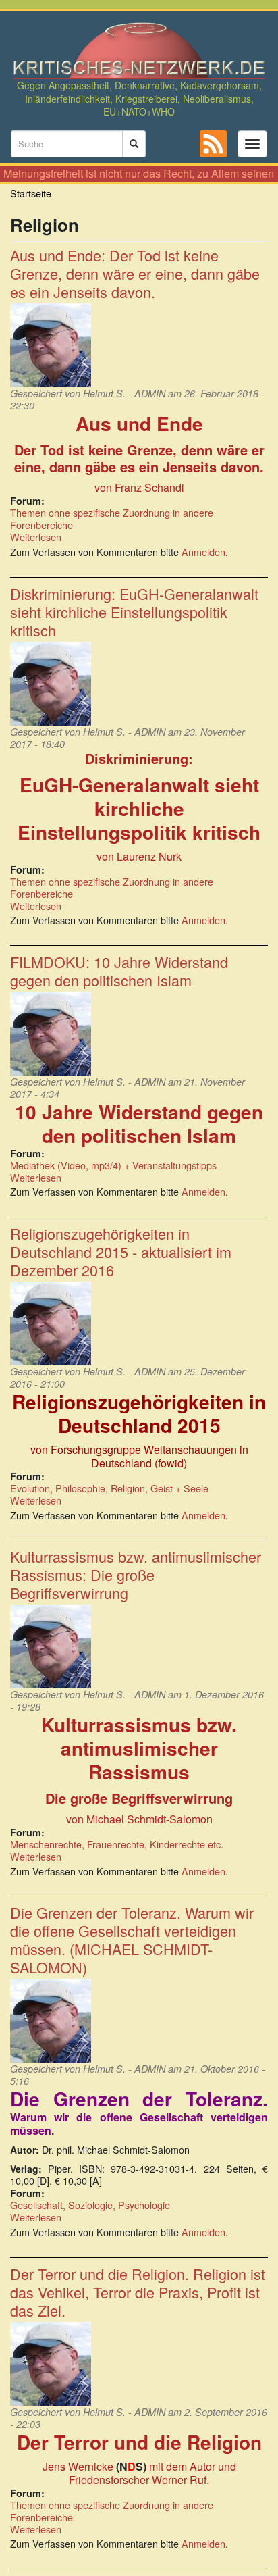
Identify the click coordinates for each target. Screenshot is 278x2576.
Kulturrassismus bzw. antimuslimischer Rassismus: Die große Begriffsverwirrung (136, 1574)
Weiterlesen (36, 537)
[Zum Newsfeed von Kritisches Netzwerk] (213, 144)
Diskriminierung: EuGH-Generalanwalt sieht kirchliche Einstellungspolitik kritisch (134, 612)
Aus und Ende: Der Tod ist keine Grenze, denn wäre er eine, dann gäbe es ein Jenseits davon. (135, 273)
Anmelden (203, 552)
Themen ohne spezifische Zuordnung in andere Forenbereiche (112, 519)
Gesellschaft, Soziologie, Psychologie (90, 2205)
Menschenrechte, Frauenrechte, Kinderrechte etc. (117, 1844)
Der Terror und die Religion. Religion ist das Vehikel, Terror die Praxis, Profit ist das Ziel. (138, 2292)
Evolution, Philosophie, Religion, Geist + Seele (109, 1488)
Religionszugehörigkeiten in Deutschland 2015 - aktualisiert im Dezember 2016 (121, 1252)
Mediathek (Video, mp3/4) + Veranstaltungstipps (113, 1165)
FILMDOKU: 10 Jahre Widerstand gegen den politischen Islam (119, 971)
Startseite (31, 193)
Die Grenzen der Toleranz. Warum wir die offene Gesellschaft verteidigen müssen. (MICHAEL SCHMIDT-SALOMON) (132, 1940)
